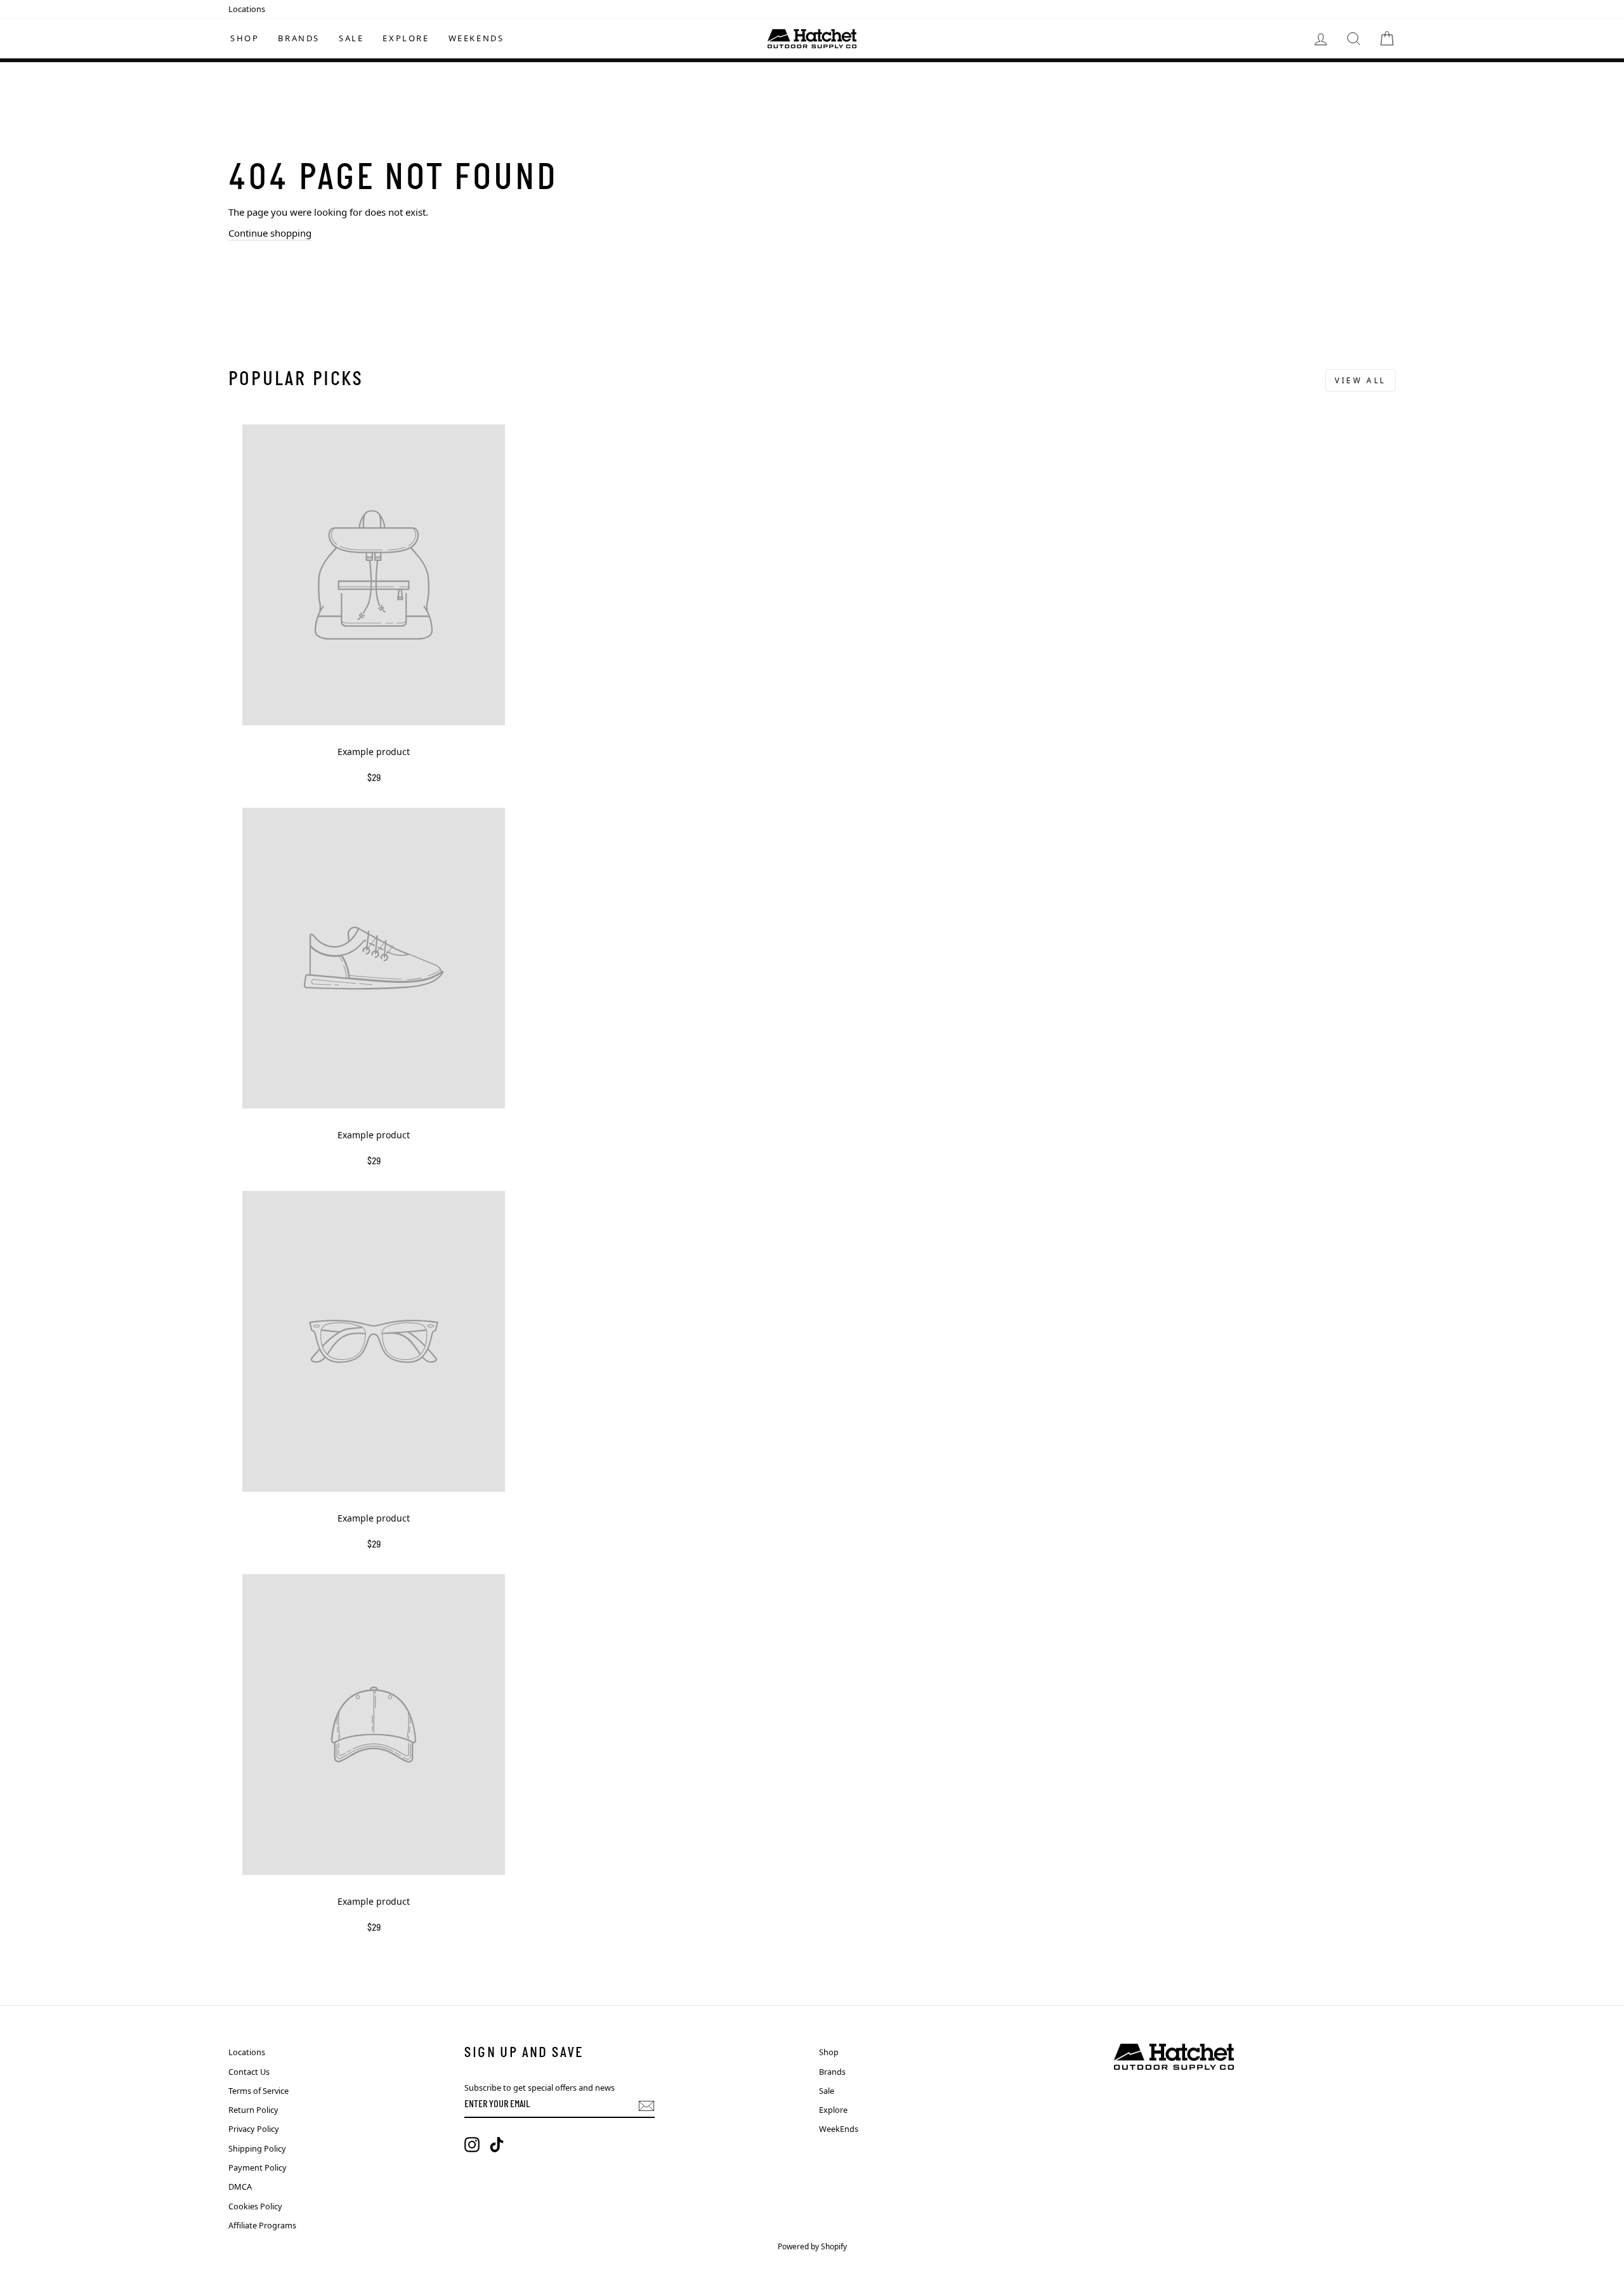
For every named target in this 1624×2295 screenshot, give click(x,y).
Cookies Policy (255, 2206)
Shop (245, 38)
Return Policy (253, 2110)
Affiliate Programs (262, 2225)
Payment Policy (258, 2167)
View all (1360, 380)
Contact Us (249, 2072)
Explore (406, 38)
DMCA (240, 2186)
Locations (247, 9)
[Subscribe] (646, 2106)
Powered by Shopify (812, 2246)
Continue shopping (270, 233)
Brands (299, 38)
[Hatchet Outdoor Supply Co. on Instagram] (472, 2145)
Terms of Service (259, 2091)
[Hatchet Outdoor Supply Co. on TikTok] (497, 2145)
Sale (351, 38)
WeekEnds (476, 38)
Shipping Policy (257, 2148)
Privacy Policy (254, 2129)
